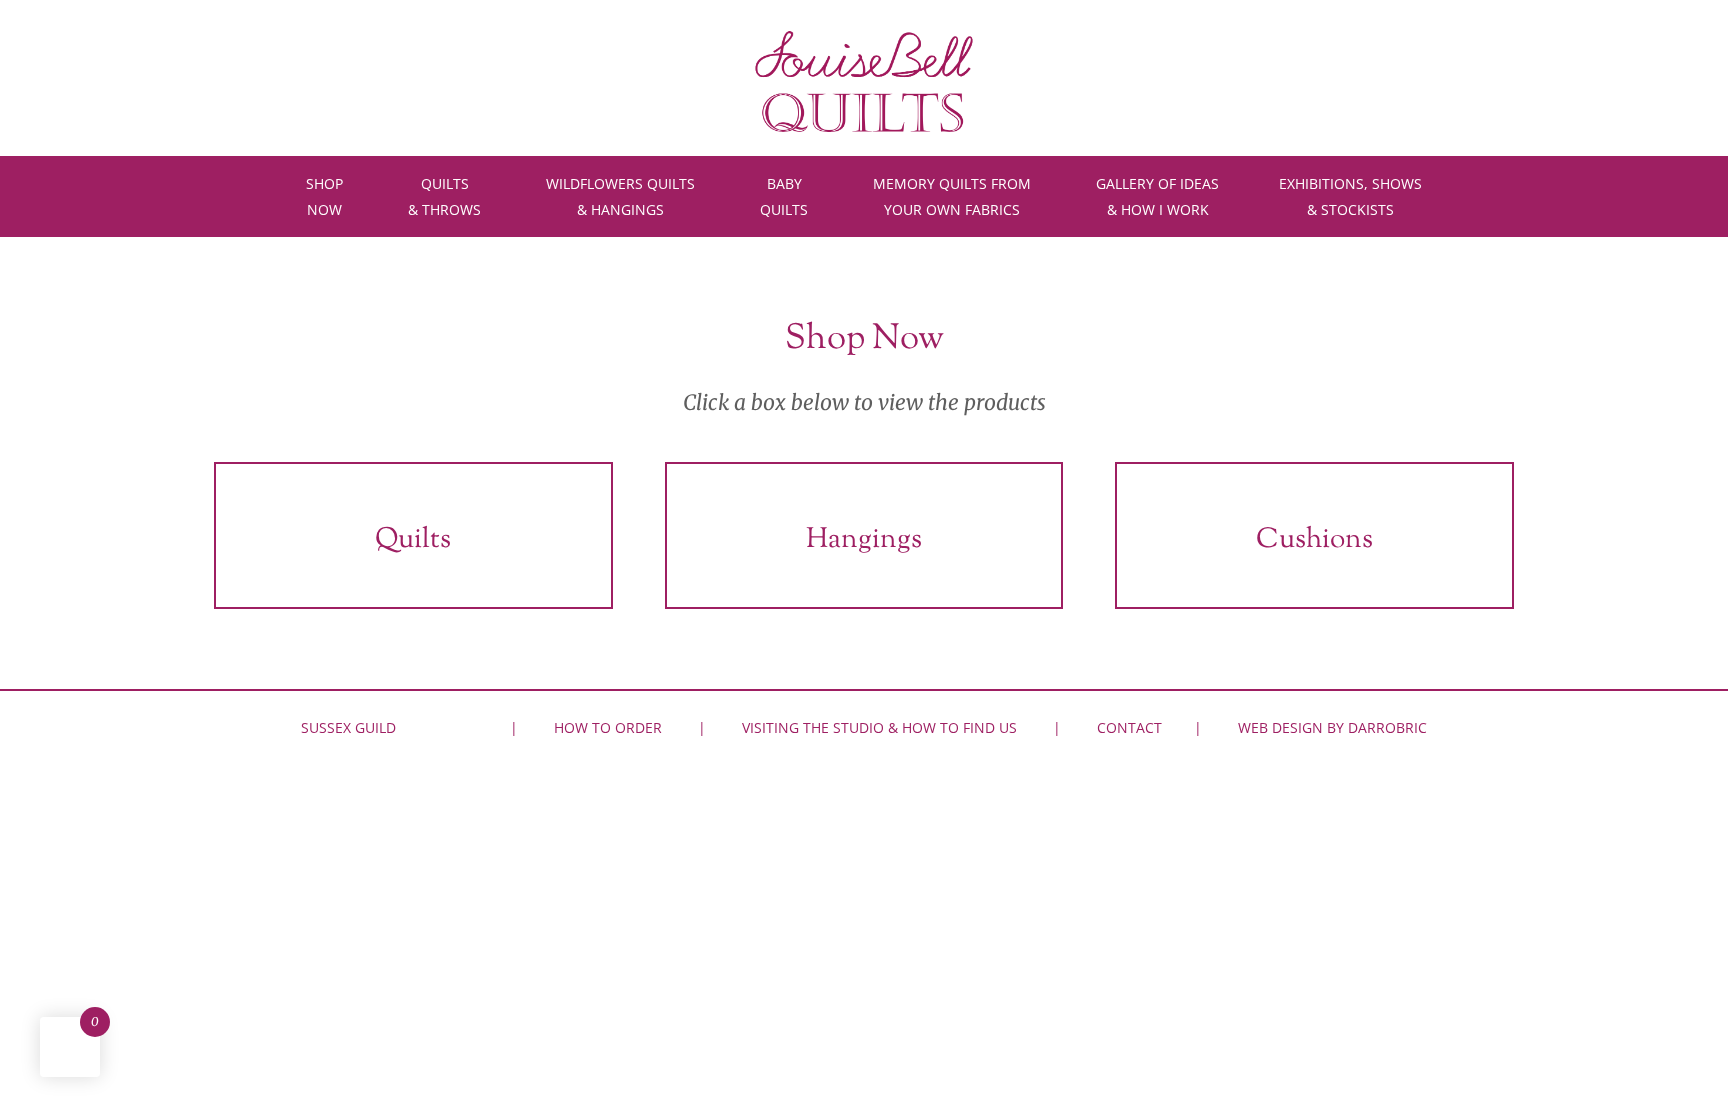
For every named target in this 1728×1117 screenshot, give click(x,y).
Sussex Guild (348, 727)
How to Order (608, 727)
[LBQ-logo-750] (864, 38)
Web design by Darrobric (1332, 727)
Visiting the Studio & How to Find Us (879, 727)
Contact (1129, 727)
